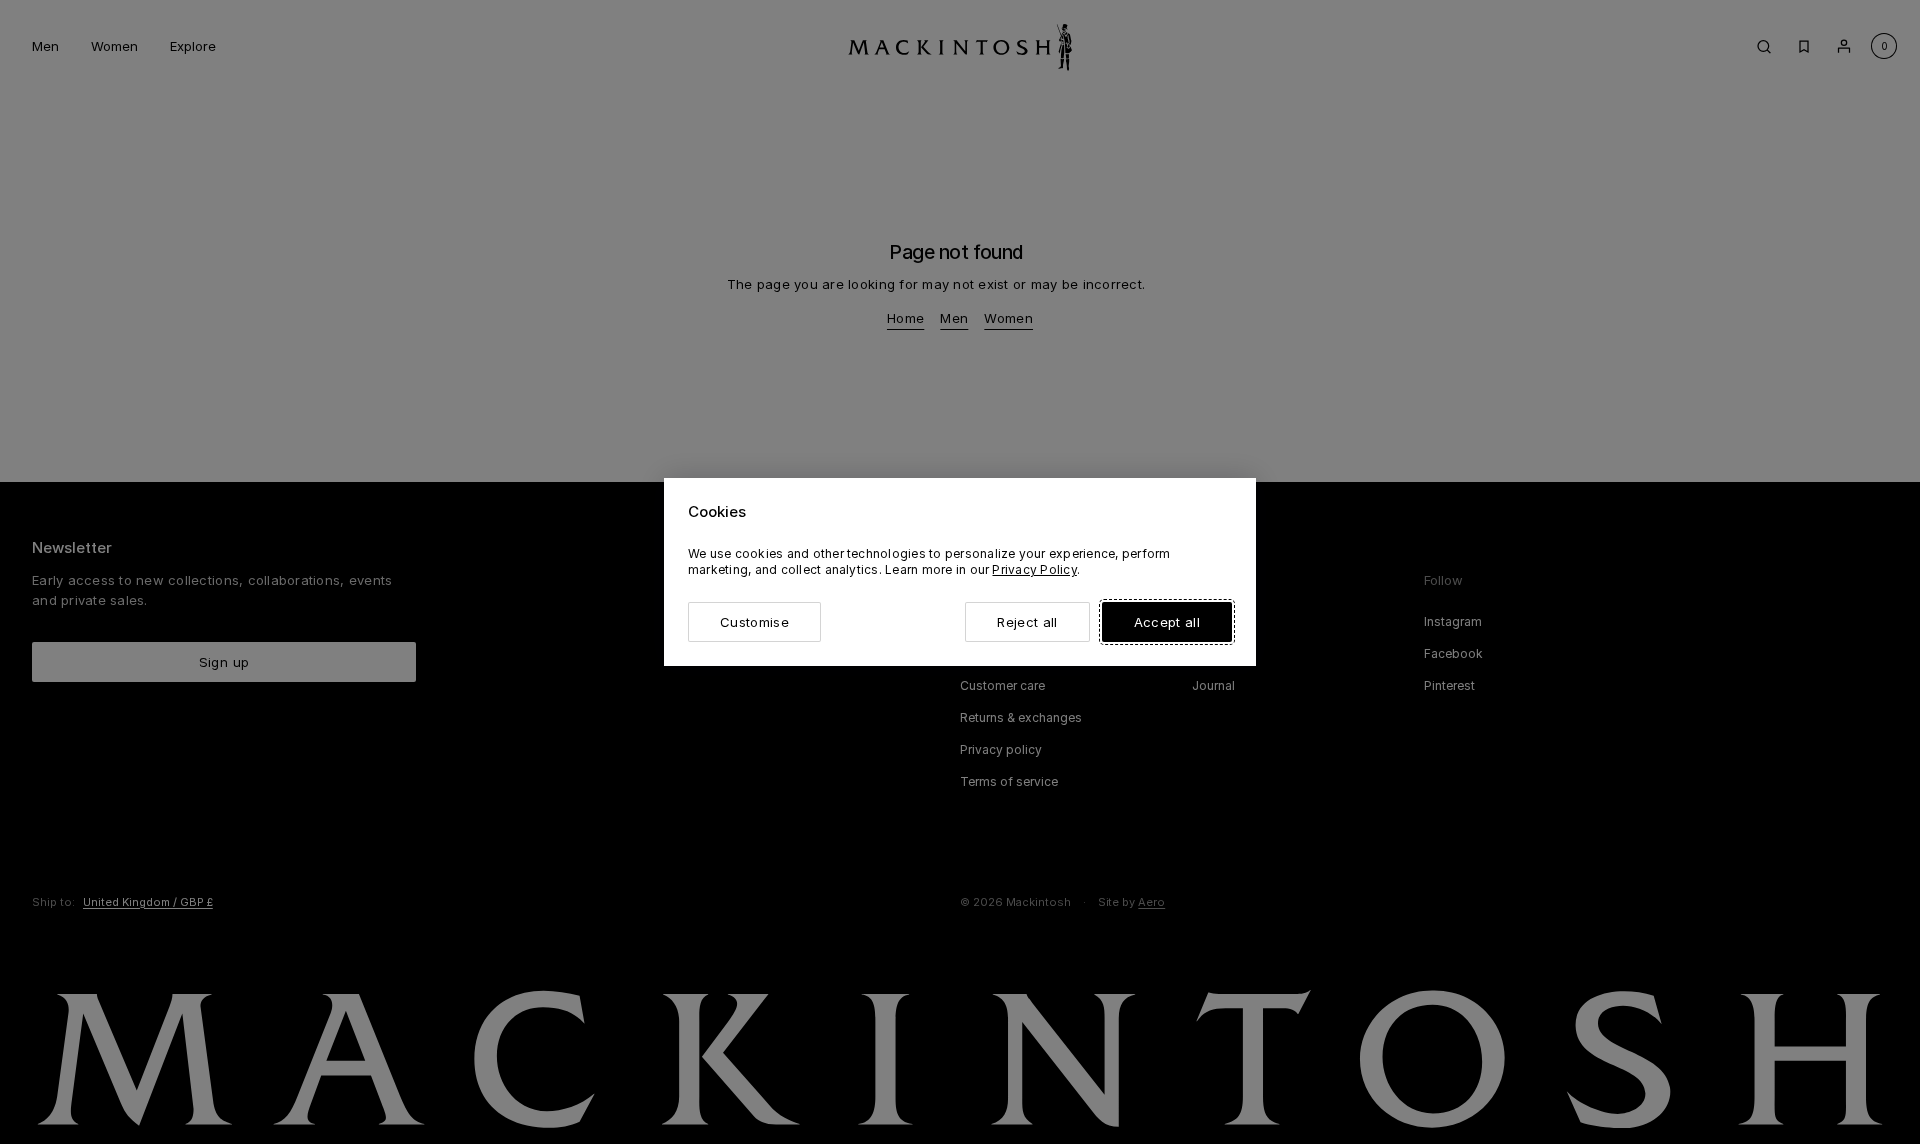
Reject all (1027, 622)
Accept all (1167, 622)
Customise (754, 622)
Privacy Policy (1034, 569)
